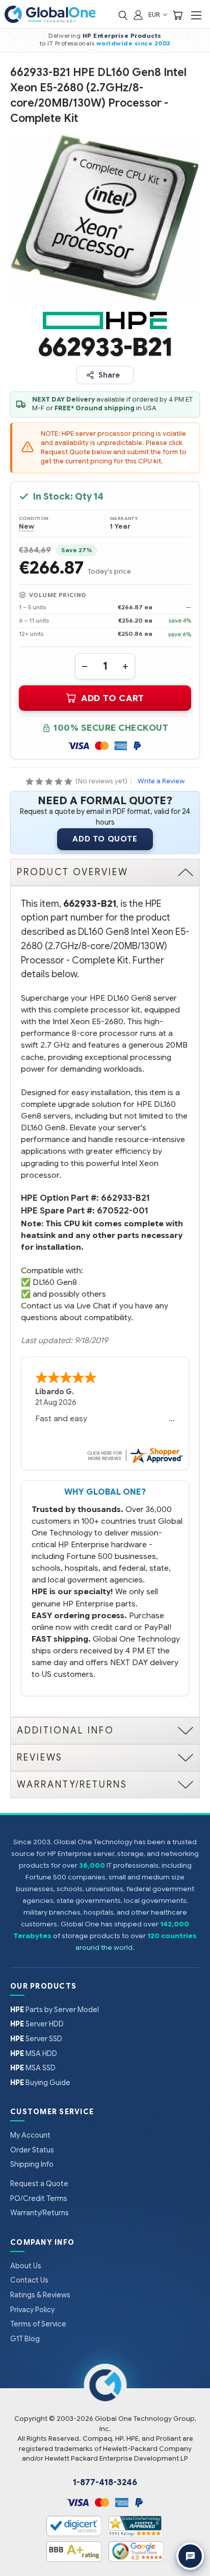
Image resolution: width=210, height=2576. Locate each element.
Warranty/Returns (40, 2213)
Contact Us (29, 2280)
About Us (26, 2266)
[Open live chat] (190, 2556)
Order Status (32, 2150)
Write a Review (161, 781)
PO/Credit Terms (39, 2198)
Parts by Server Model (55, 2010)
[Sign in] (138, 15)
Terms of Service (38, 2324)
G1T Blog (25, 2339)
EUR (155, 15)
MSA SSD (33, 2068)
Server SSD (36, 2039)
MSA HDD (34, 2053)
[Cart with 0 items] (177, 15)
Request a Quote (39, 2184)
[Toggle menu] (196, 15)
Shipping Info (32, 2164)
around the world (104, 1948)
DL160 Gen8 (55, 1282)
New (27, 527)
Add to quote (105, 839)
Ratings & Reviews (40, 2295)
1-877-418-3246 (105, 2483)
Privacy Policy (32, 2310)
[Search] (123, 15)
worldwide (115, 43)
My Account (30, 2135)
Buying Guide (40, 2083)
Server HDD (37, 2024)
